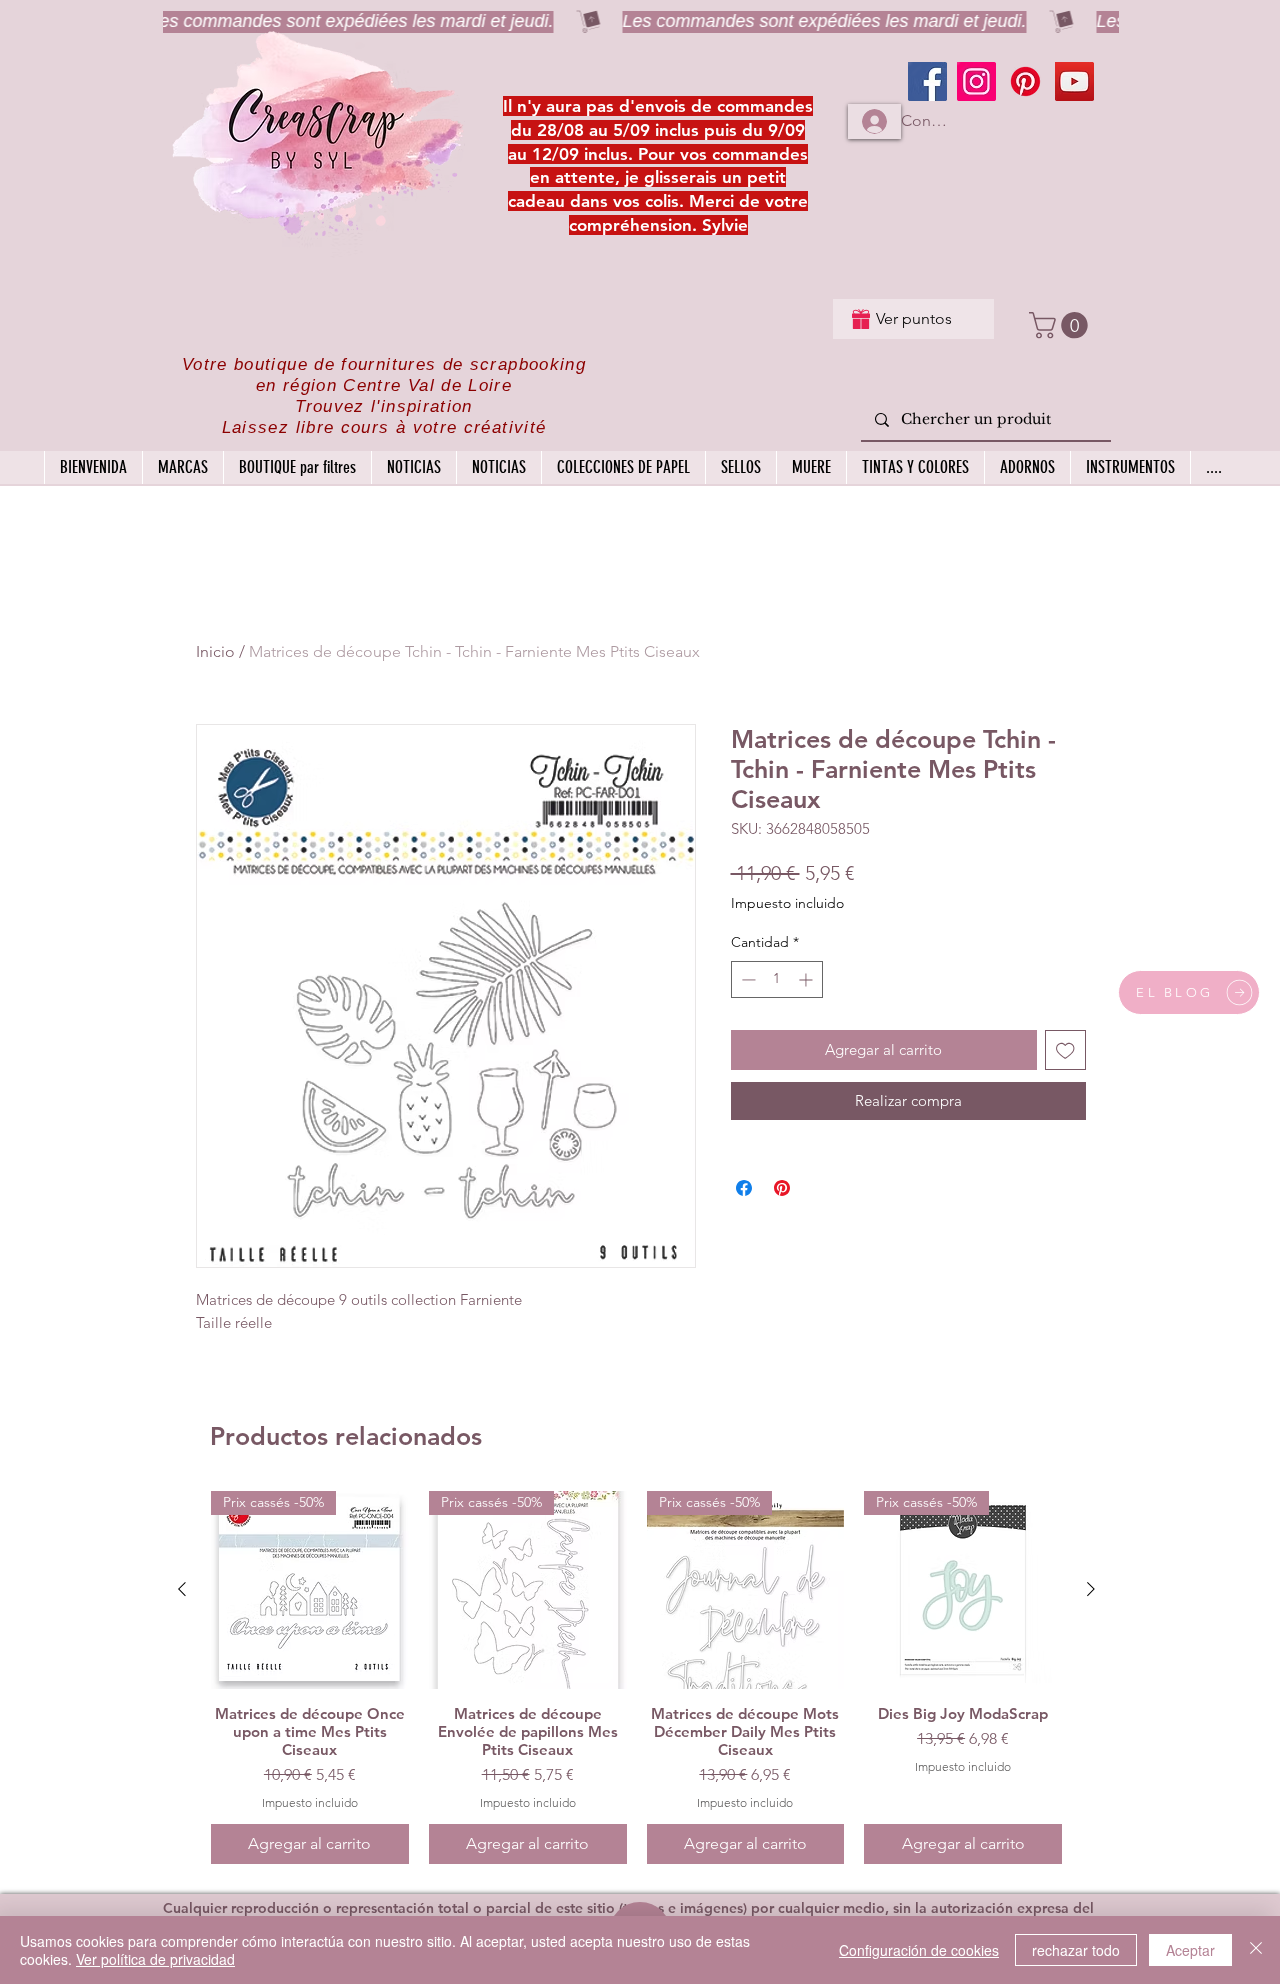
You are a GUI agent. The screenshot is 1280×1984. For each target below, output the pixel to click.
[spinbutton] (777, 979)
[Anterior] (182, 1589)
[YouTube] (1074, 81)
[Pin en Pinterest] (782, 1188)
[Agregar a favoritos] (1065, 1050)
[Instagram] (976, 81)
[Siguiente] (1091, 1589)
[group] (636, 1677)
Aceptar (1190, 1950)
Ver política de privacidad (155, 1959)
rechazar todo (1076, 1950)
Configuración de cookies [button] (919, 1950)
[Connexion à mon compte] (874, 121)
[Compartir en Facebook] (744, 1188)
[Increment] (807, 979)
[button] (1061, 325)
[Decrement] (746, 979)
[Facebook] (927, 81)
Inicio (215, 651)
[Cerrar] (1256, 1950)
